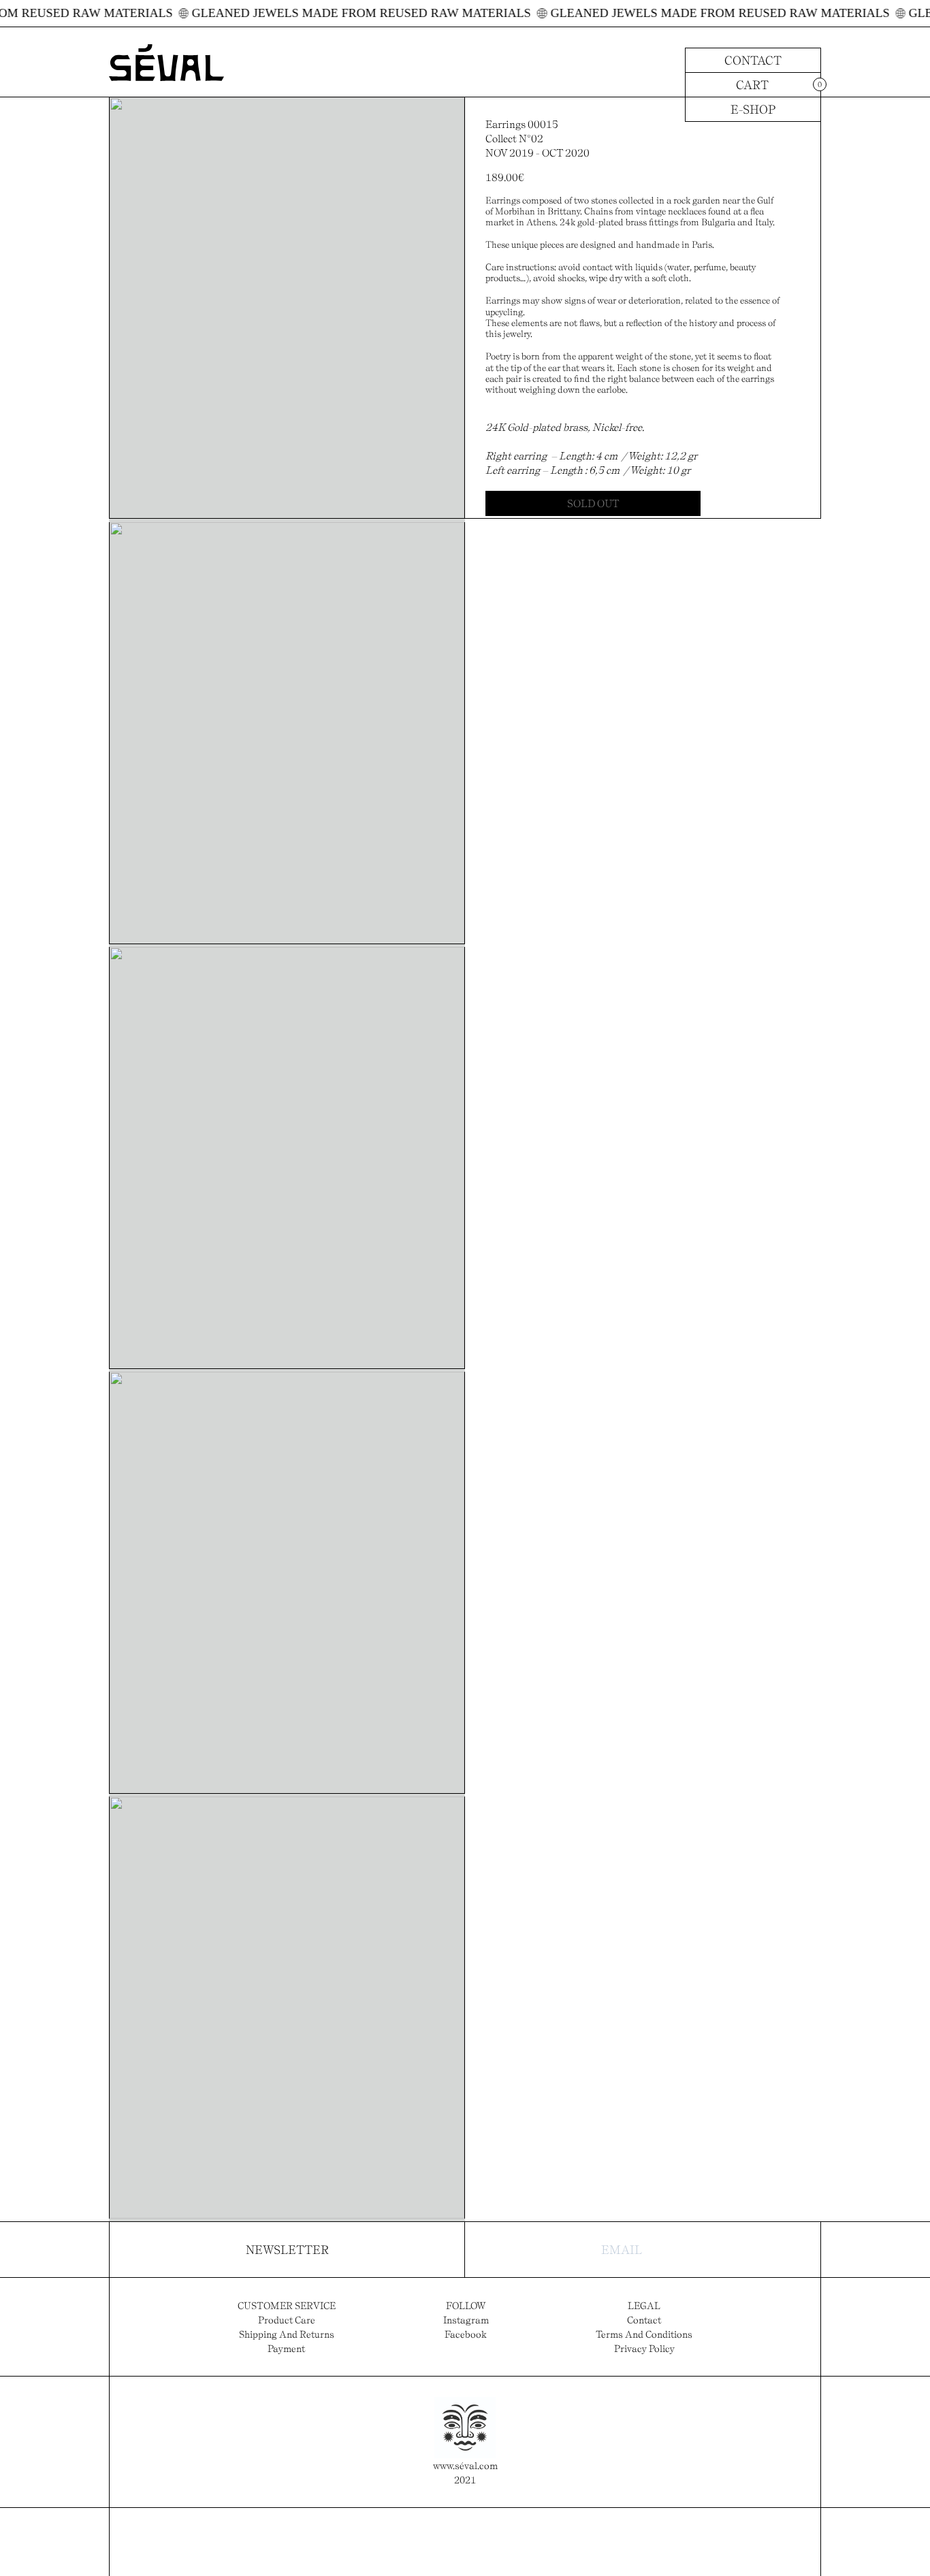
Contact (753, 60)
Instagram (466, 2320)
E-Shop (753, 109)
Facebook (466, 2334)
